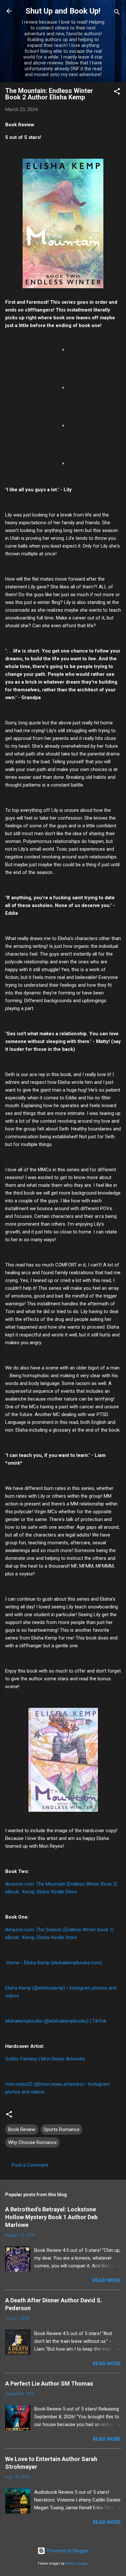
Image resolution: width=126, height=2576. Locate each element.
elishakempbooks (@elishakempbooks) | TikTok (56, 2021)
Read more (107, 2280)
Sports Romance (62, 2129)
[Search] (117, 13)
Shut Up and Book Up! (63, 11)
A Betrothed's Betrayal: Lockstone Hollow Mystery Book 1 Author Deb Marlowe (51, 2217)
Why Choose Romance (32, 2142)
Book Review (22, 2129)
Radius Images (77, 2564)
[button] (117, 92)
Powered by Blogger (67, 2551)
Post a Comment (30, 2165)
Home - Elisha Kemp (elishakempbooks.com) (54, 1963)
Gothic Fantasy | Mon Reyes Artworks (45, 2059)
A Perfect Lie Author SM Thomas (49, 2383)
